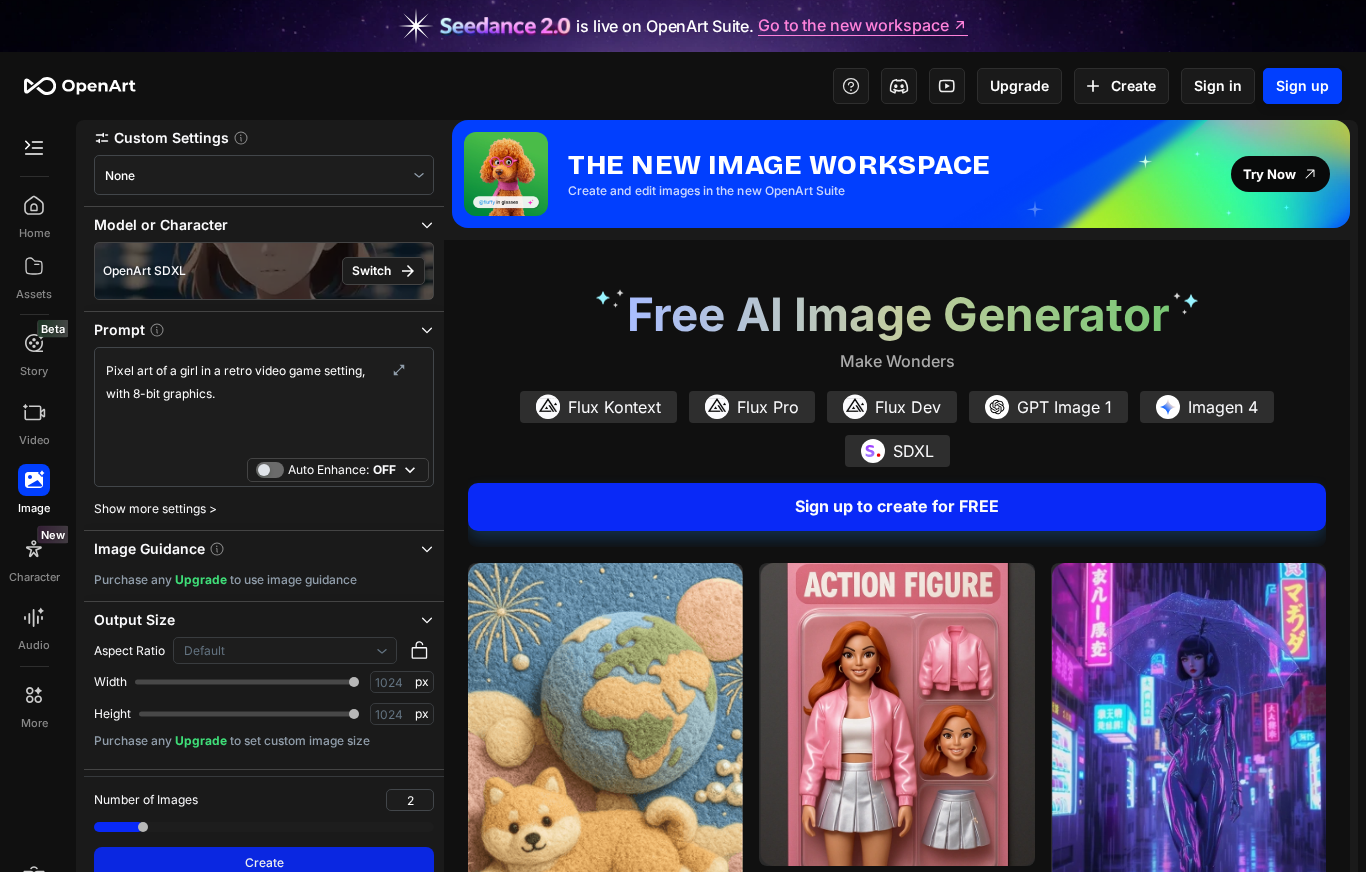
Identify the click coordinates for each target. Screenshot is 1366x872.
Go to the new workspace (853, 26)
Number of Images (146, 799)
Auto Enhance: (342, 469)
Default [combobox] (204, 650)
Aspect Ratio (129, 650)
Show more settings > (155, 508)
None (120, 175)
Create (1133, 85)
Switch (371, 270)
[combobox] (264, 175)
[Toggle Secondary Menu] (34, 148)
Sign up (1302, 85)
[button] (264, 137)
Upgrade (1019, 85)
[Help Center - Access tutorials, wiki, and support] (851, 86)
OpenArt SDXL (144, 270)
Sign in (1218, 85)
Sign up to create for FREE (897, 506)
